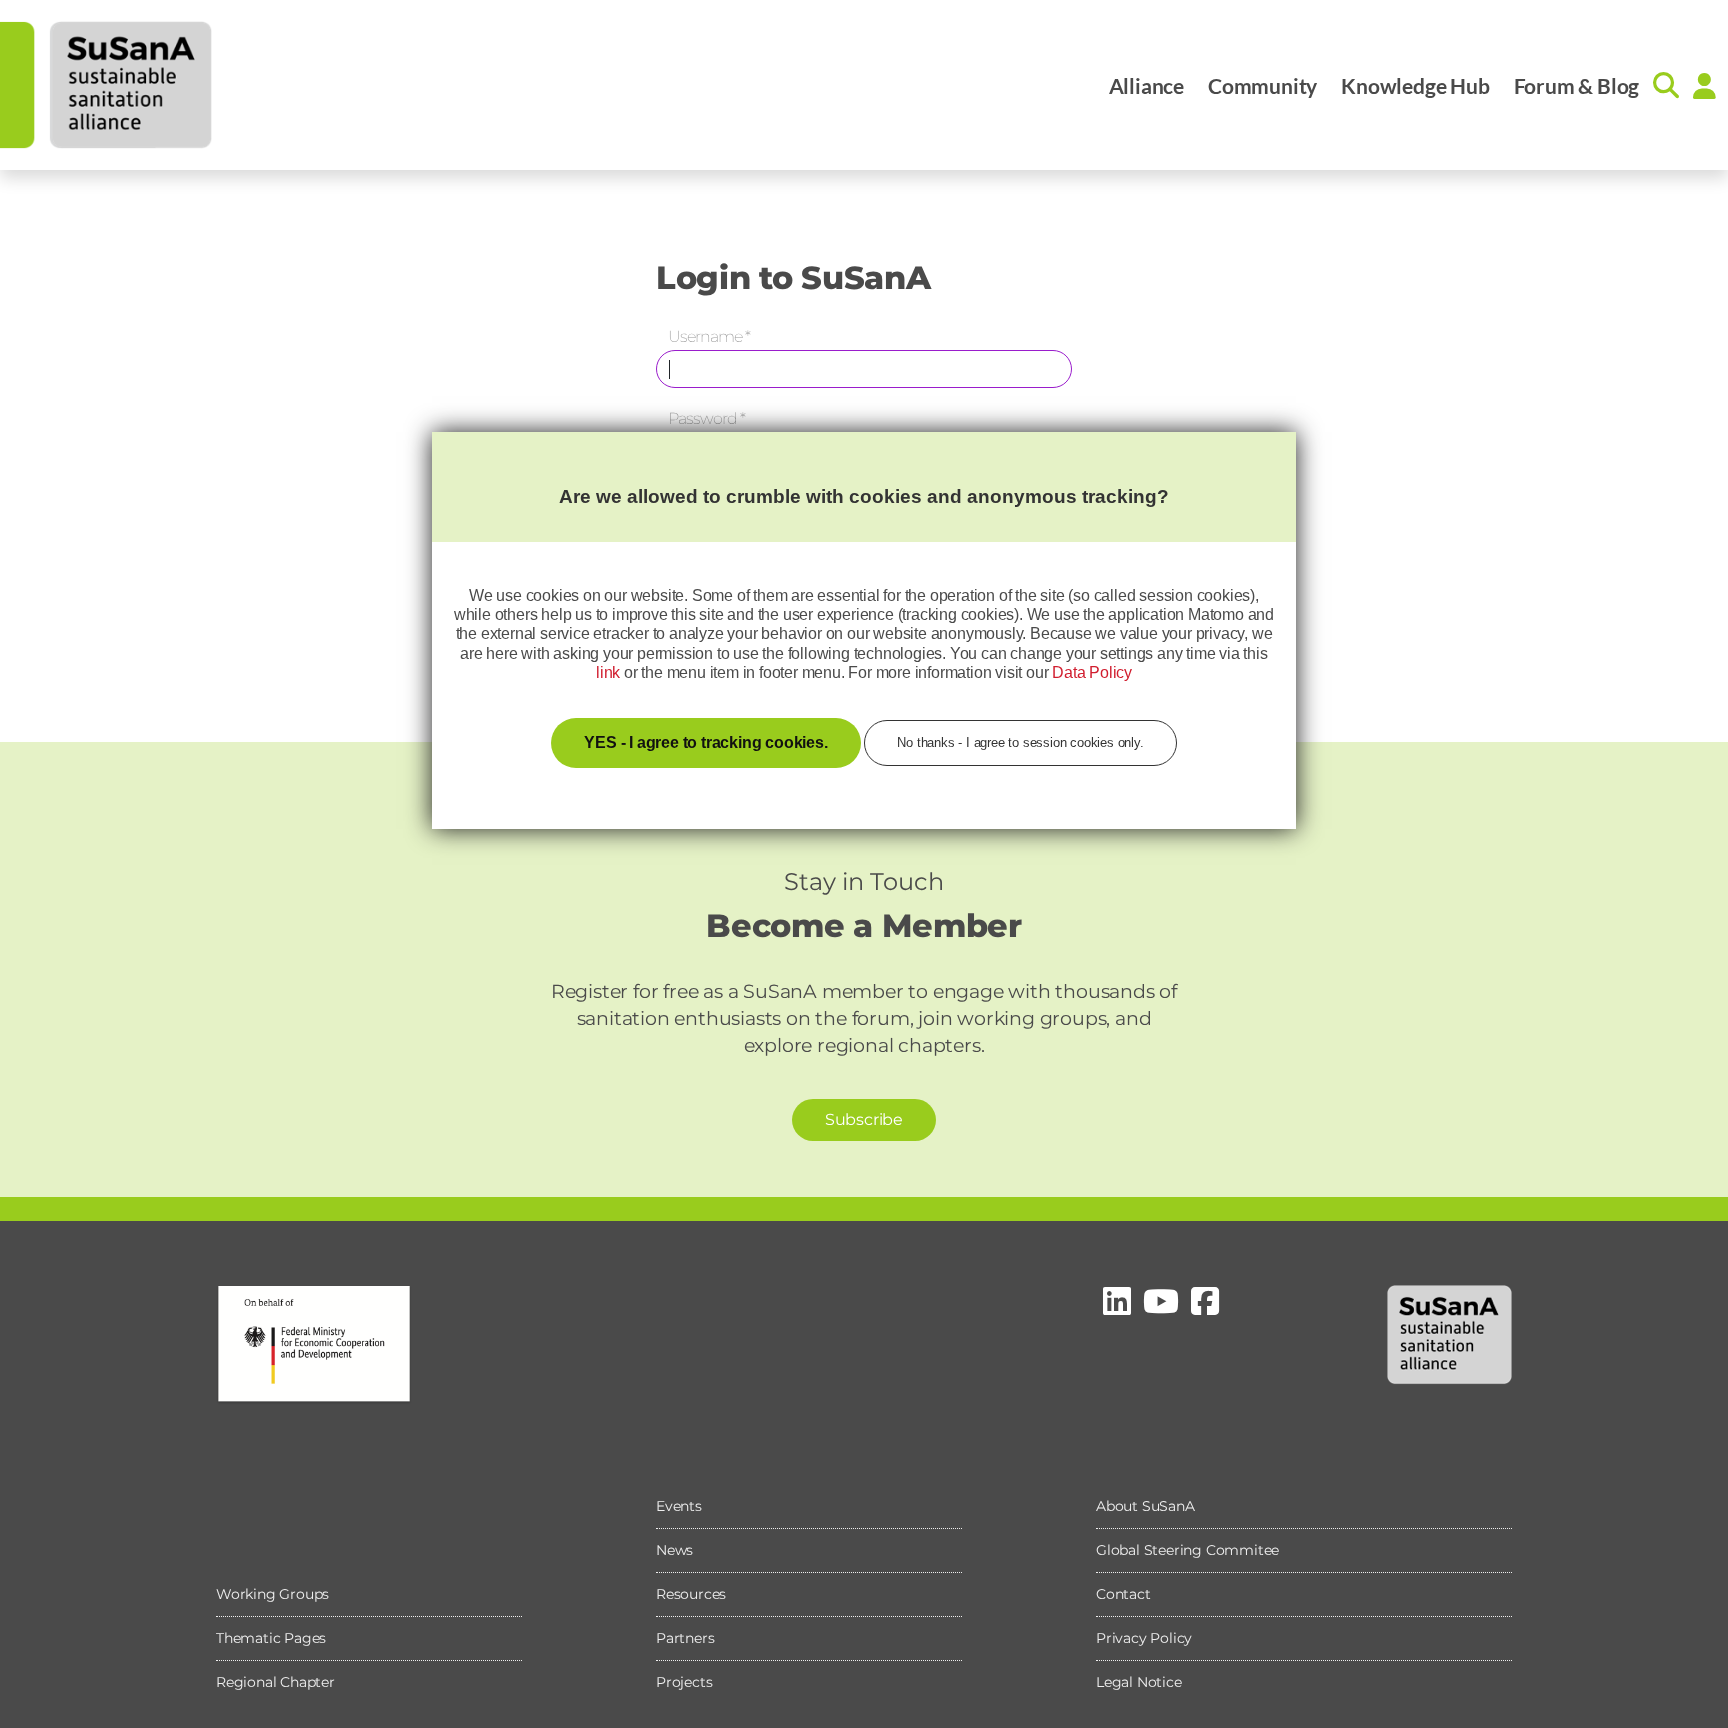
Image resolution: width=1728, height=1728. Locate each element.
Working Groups (272, 1594)
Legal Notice (1139, 1682)
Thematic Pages (271, 1638)
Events (679, 1506)
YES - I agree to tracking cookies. (705, 742)
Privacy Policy (1144, 1638)
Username (709, 336)
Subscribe (864, 1119)
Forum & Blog (1577, 85)
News (674, 1550)
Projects (684, 1682)
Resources (691, 1594)
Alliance (1146, 85)
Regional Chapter (275, 1682)
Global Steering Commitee (1187, 1550)
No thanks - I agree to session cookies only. (1020, 742)
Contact (1123, 1594)
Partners (685, 1638)
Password (706, 418)
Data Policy (1092, 672)
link (608, 672)
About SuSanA (1145, 1506)
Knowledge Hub (1415, 85)
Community (1262, 85)
